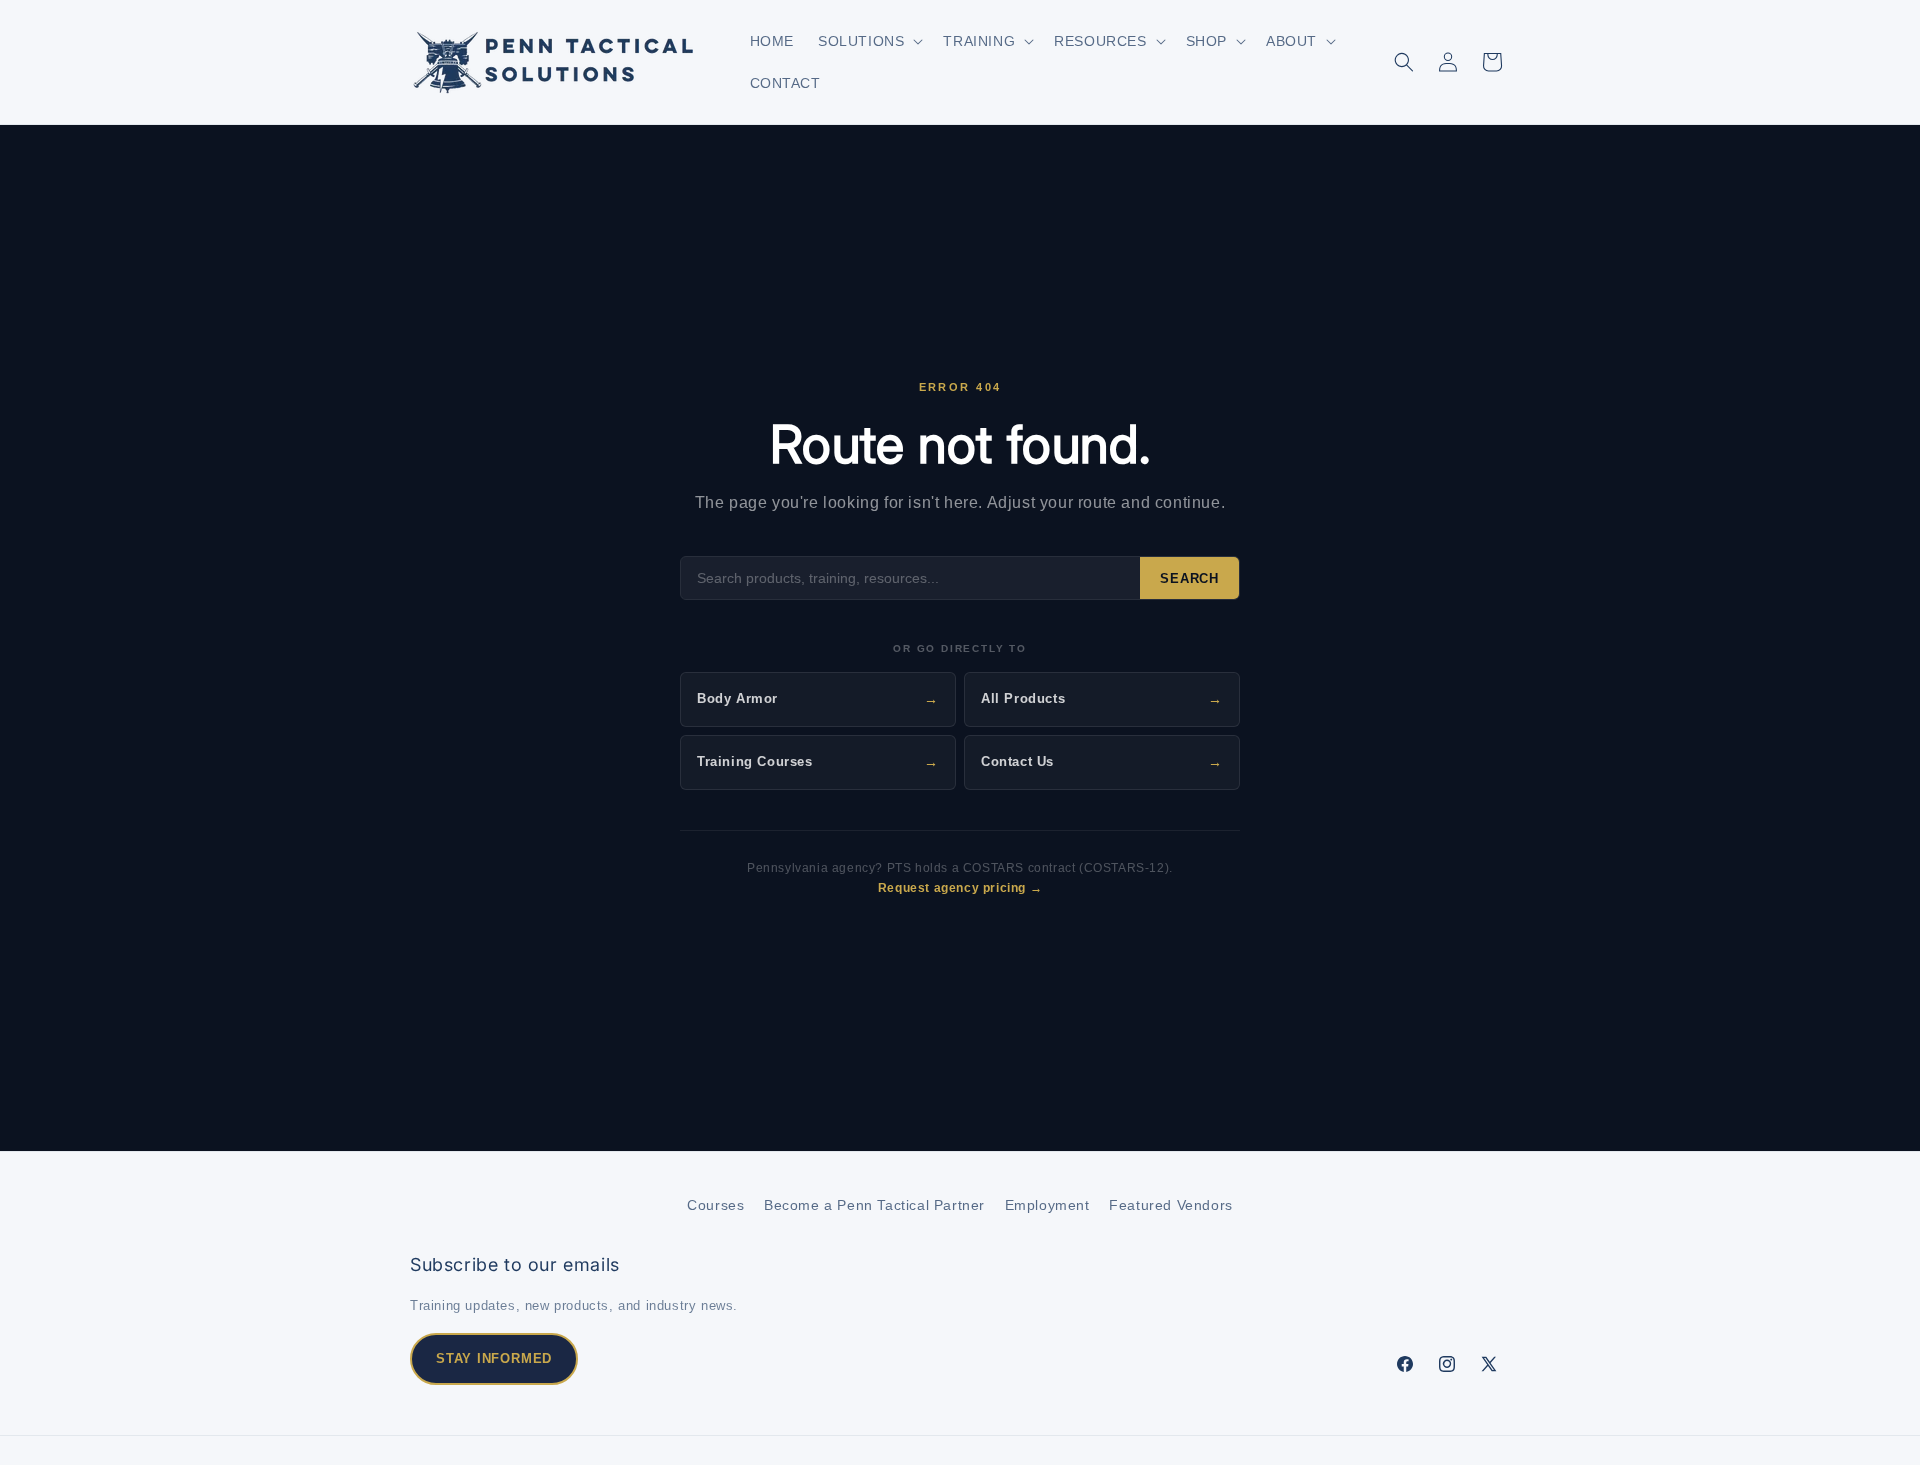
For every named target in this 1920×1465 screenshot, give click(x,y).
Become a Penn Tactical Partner (874, 1205)
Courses (715, 1205)
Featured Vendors (1171, 1205)
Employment (1047, 1205)
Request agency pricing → (960, 888)
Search (1189, 578)
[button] (868, 41)
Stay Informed (494, 1358)
